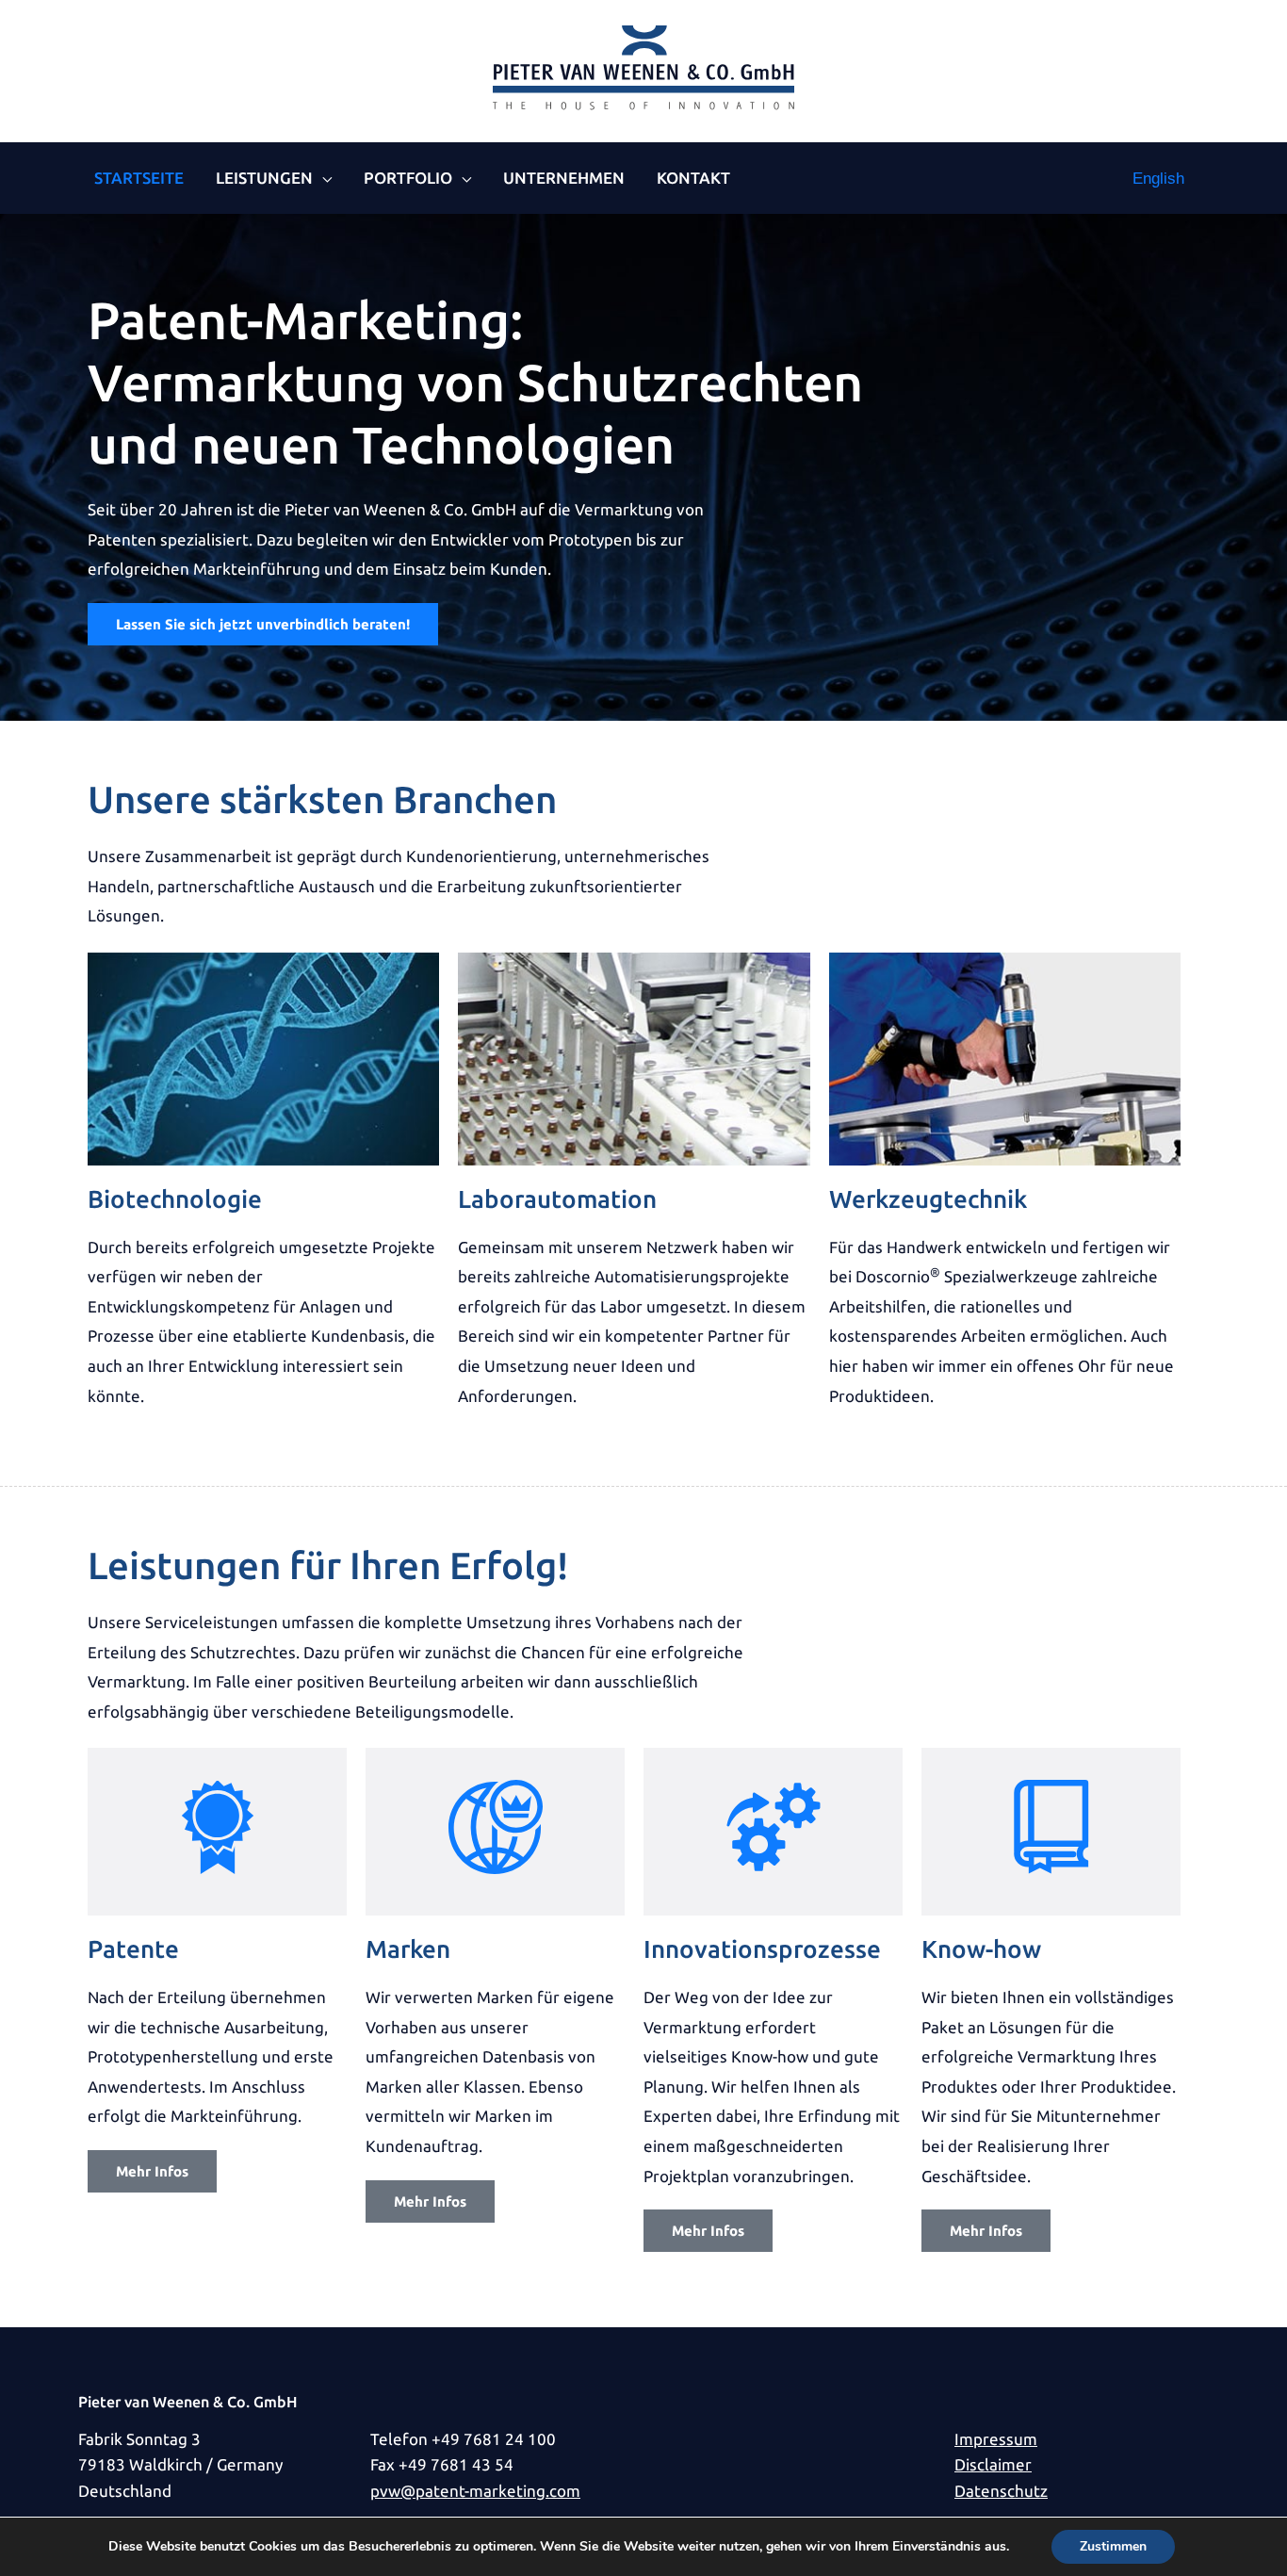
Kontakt (693, 178)
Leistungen (264, 178)
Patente (133, 1949)
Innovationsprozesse (762, 1949)
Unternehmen (564, 178)
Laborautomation (557, 1199)
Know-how (981, 1949)
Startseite (139, 178)
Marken (408, 1949)
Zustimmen (1113, 2546)
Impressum (996, 2439)
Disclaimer (993, 2464)
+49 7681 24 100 (494, 2439)
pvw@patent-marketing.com (475, 2491)
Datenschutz (1001, 2491)
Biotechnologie (175, 1199)
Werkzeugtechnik (928, 1199)
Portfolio (408, 178)
